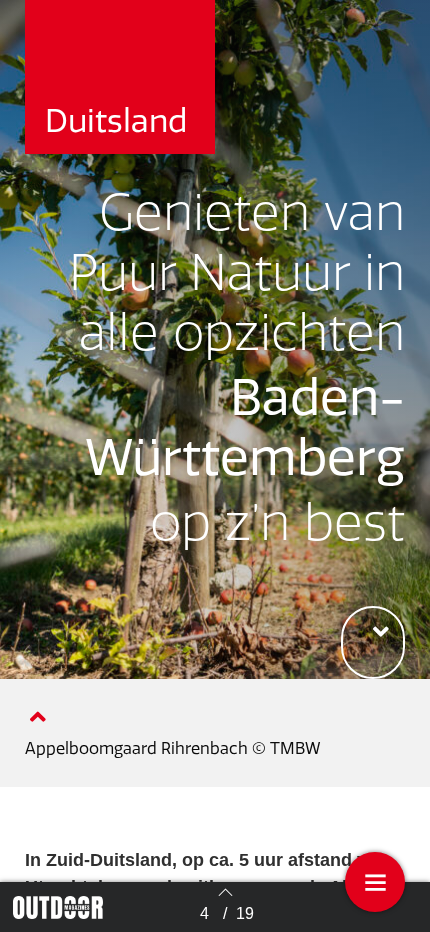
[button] (373, 642)
